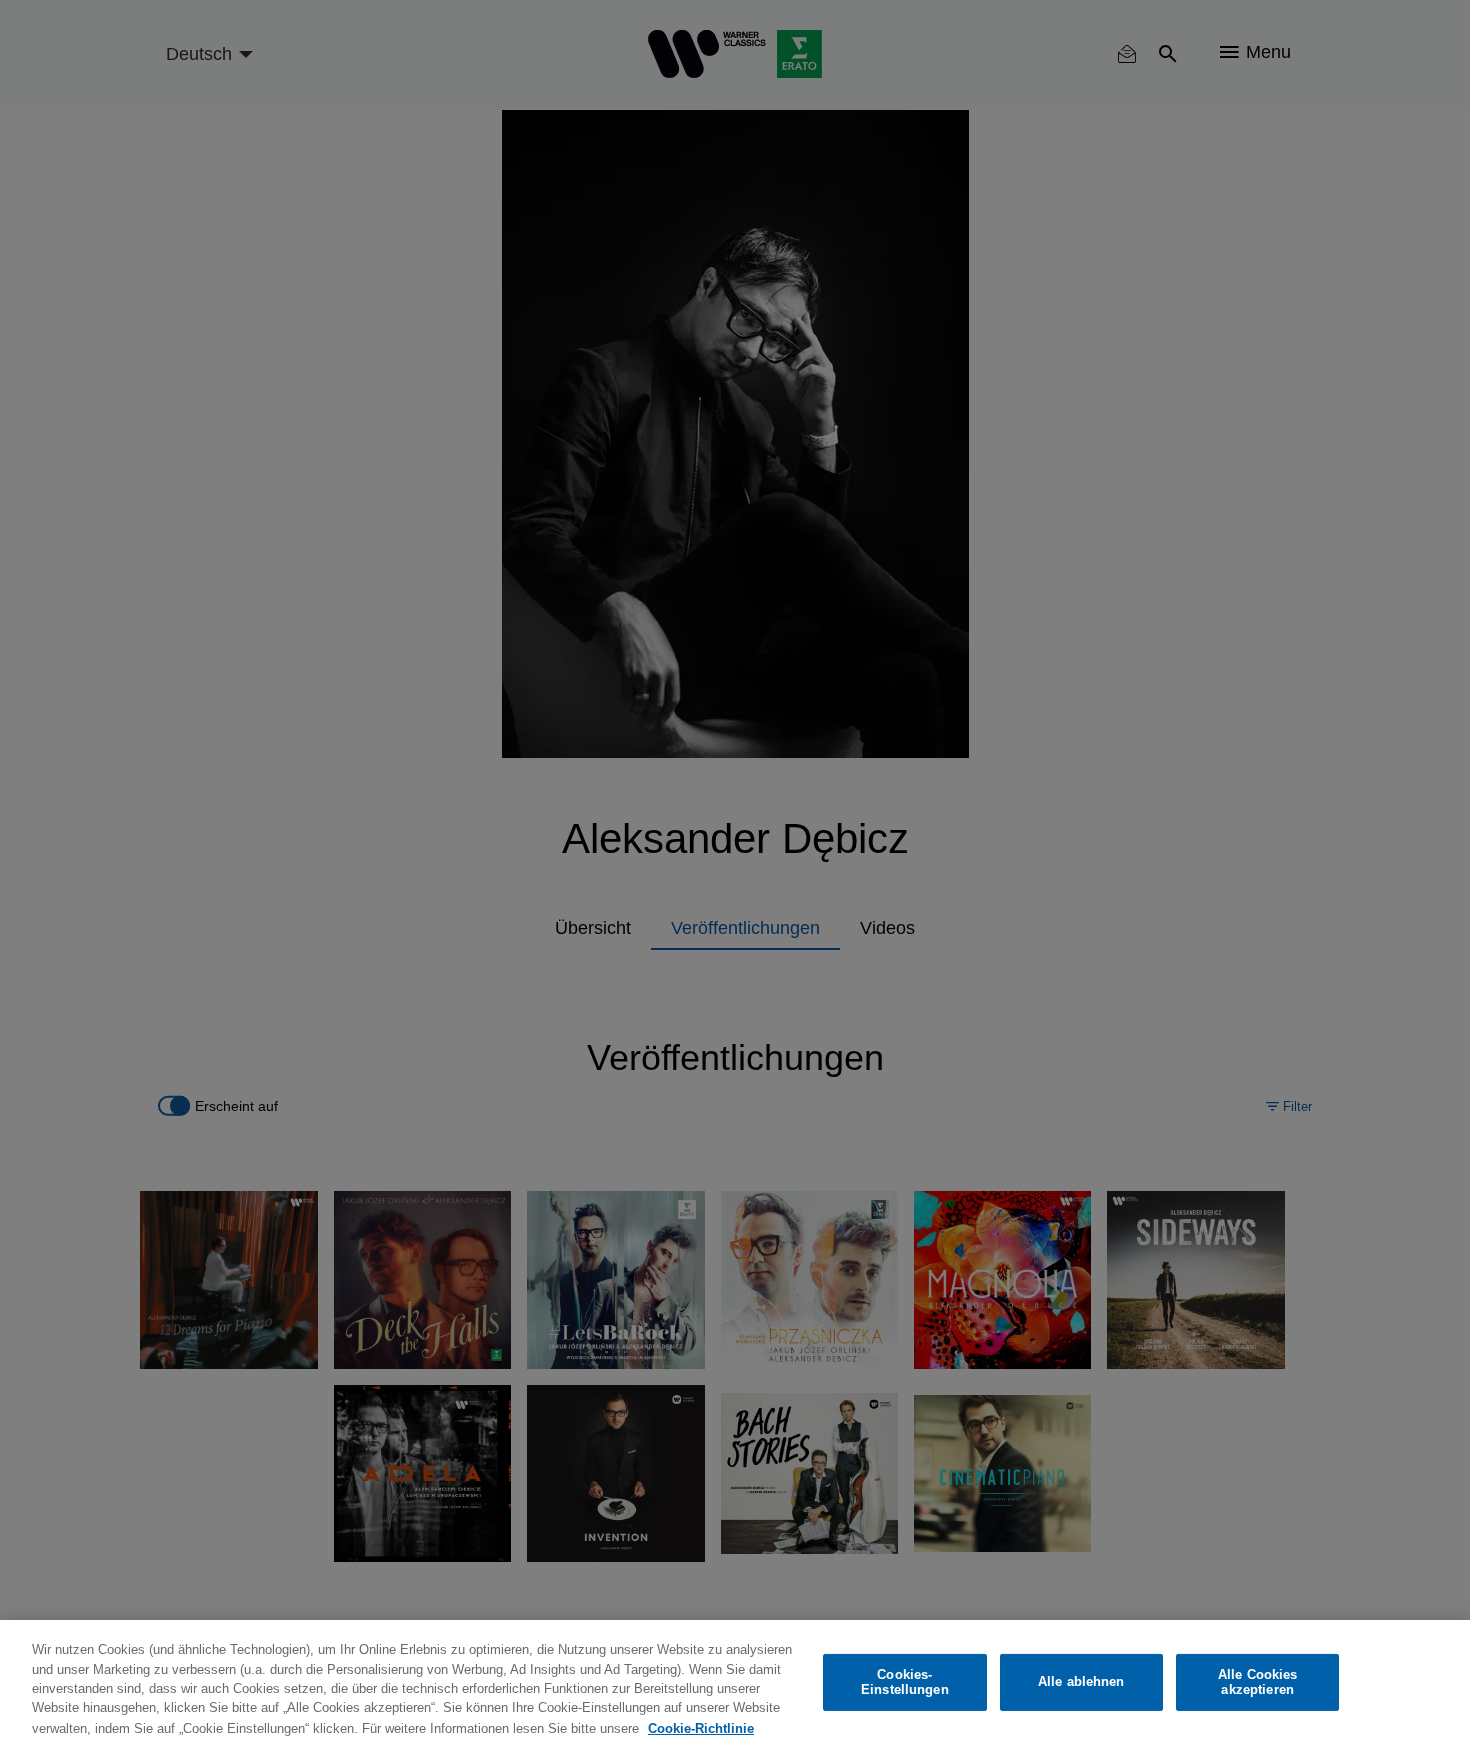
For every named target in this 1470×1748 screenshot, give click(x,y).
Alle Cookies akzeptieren (1258, 1682)
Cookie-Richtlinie (701, 1727)
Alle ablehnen (1081, 1682)
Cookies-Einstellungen (905, 1682)
